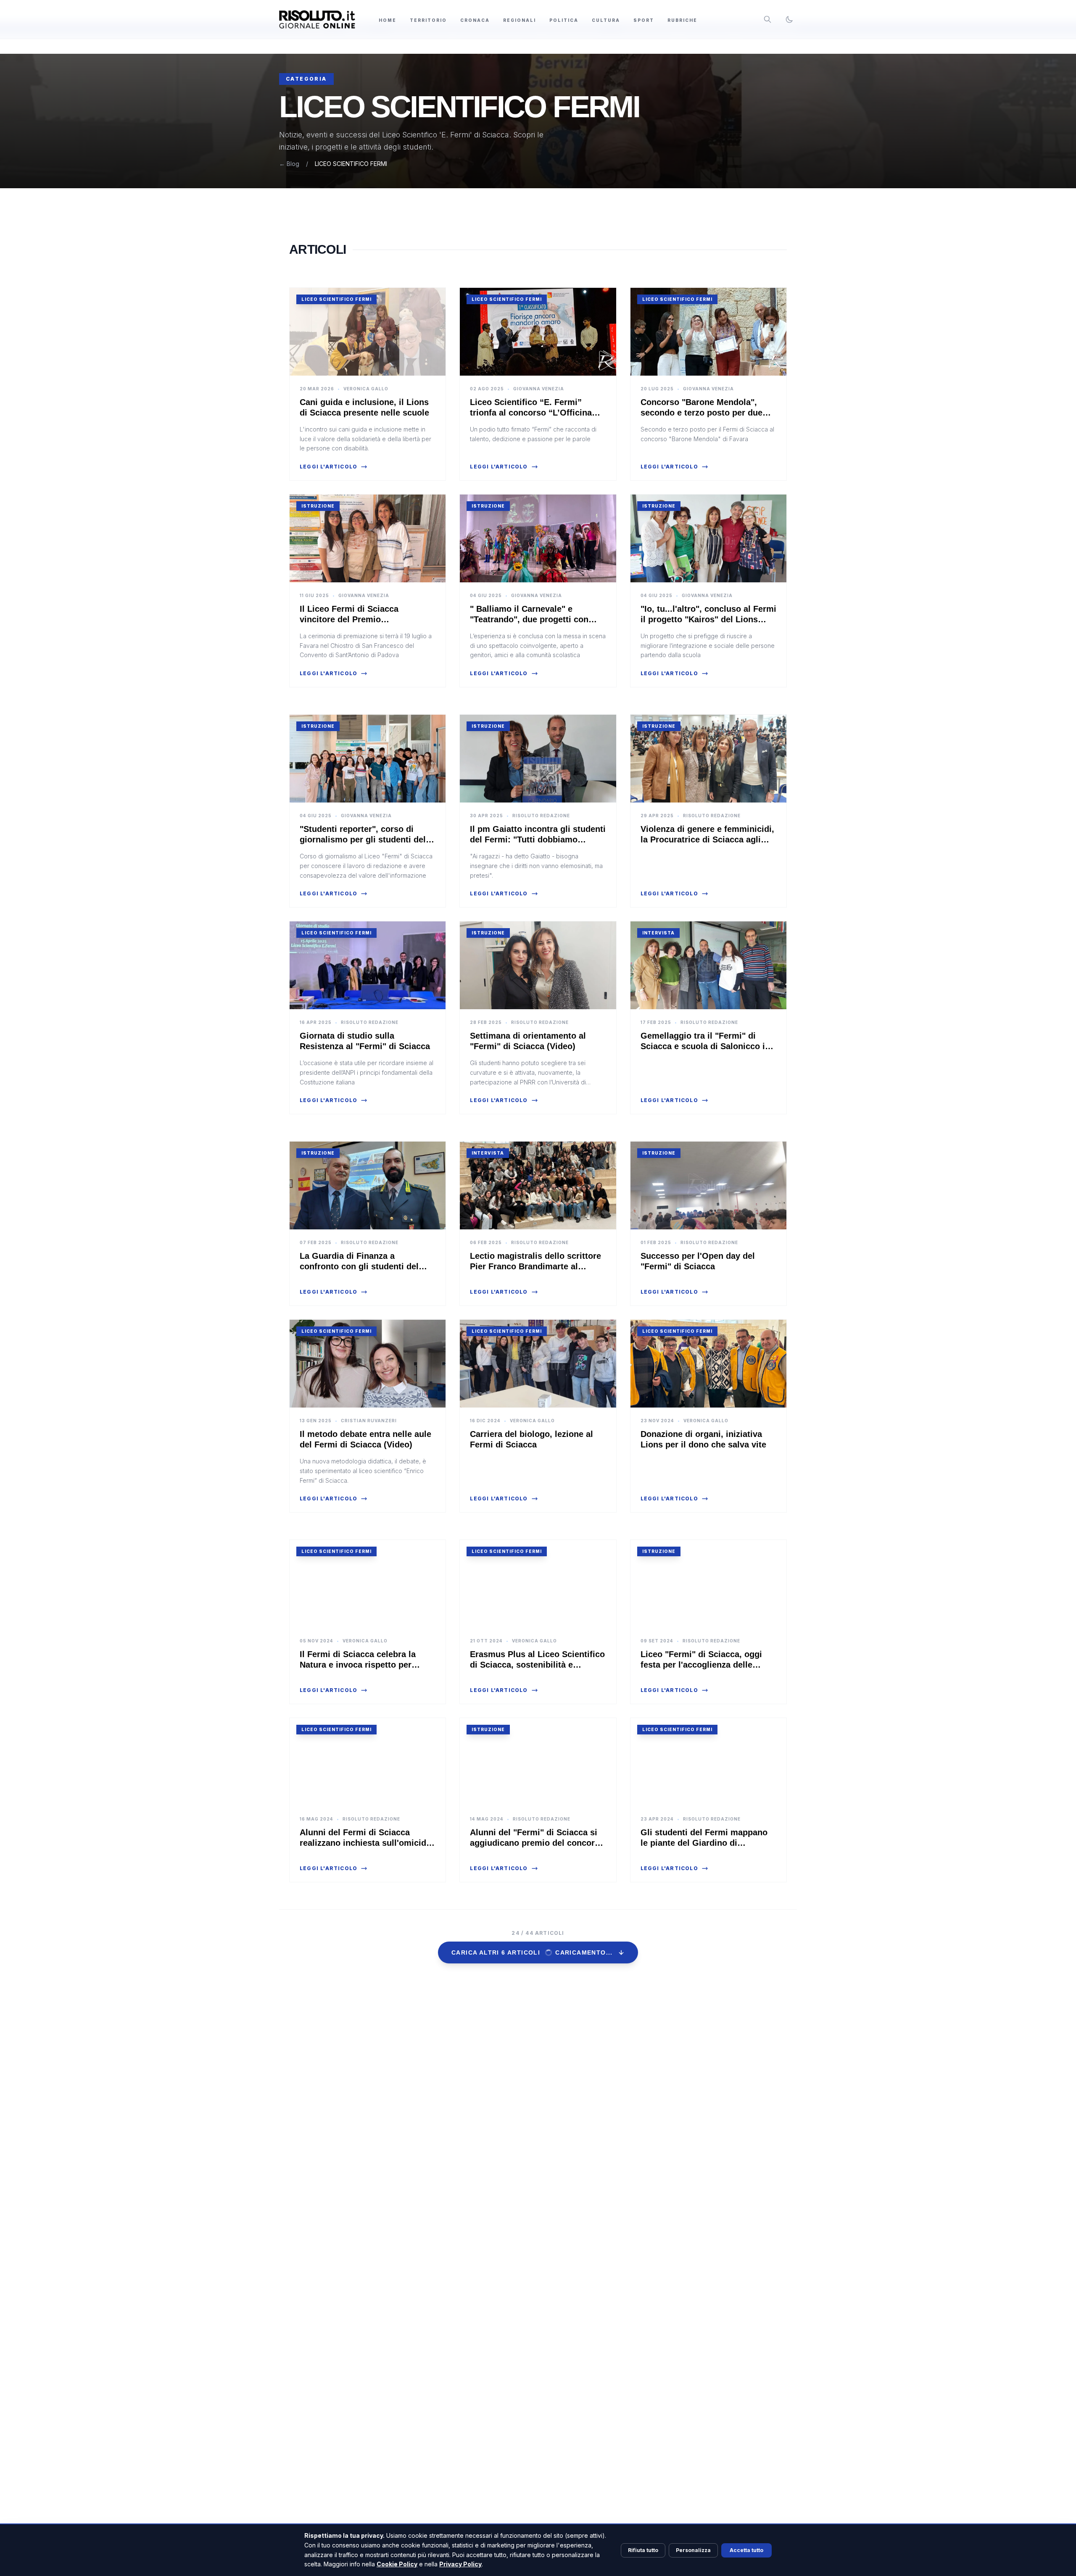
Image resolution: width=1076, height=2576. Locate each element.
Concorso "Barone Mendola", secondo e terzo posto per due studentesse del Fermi (702, 413)
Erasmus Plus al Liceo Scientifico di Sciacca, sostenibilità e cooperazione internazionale (537, 1665)
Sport (644, 20)
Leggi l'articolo (328, 467)
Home (388, 20)
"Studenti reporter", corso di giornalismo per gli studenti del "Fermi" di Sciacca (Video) (363, 839)
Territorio (428, 20)
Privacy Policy (460, 2564)
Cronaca (475, 20)
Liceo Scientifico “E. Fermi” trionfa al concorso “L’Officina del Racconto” (531, 413)
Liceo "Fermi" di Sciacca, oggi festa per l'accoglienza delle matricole (701, 1665)
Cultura (606, 20)
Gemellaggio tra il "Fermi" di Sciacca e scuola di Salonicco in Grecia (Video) (705, 1046)
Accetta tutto (746, 2550)
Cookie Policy (397, 2564)
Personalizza (693, 2550)
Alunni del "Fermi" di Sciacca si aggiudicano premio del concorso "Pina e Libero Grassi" (537, 1843)
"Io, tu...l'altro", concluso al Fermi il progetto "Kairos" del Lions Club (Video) (708, 619)
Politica (564, 20)
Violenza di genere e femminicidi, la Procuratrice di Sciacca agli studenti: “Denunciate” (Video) (707, 839)
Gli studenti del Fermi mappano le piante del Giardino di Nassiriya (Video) (704, 1843)
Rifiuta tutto (643, 2550)
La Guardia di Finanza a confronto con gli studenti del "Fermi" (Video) (359, 1266)
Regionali (520, 20)
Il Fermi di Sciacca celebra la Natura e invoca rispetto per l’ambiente (358, 1665)
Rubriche (682, 20)
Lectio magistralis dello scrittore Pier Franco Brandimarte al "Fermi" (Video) (535, 1266)
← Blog (289, 164)
